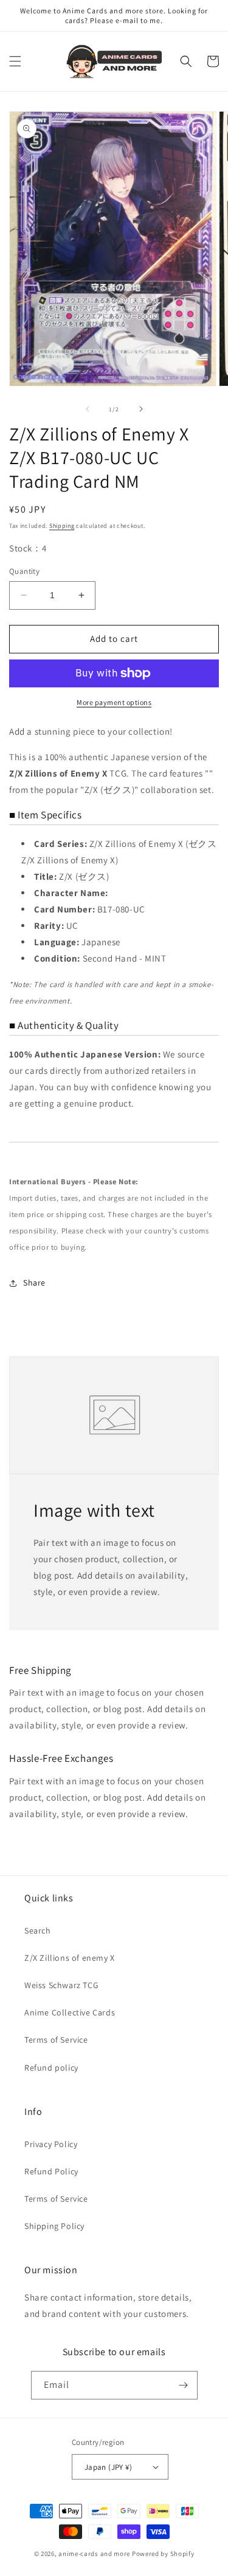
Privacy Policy (51, 2144)
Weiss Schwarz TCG (61, 1985)
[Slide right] (141, 409)
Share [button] (34, 1283)
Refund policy (51, 2068)
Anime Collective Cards (70, 2012)
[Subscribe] (184, 2385)
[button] (15, 61)
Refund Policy (51, 2171)
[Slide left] (88, 409)
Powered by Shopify (163, 2554)
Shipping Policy (54, 2226)
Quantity (24, 571)
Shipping (62, 526)
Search (38, 1930)
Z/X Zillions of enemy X (70, 1958)
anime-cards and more (94, 2554)
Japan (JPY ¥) (108, 2467)
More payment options (114, 702)
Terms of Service (56, 2040)
